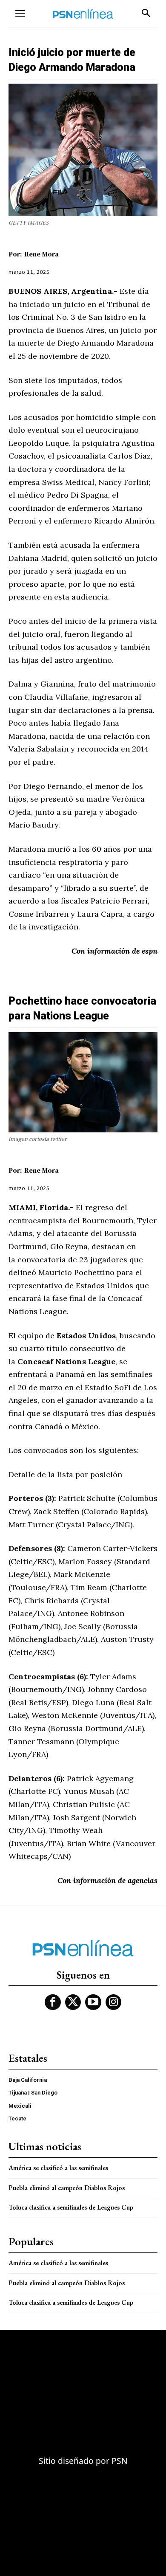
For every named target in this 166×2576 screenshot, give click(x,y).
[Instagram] (114, 2002)
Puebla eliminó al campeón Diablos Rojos (67, 2188)
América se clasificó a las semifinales (58, 2168)
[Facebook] (53, 2002)
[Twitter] (73, 2002)
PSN (120, 2461)
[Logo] (83, 14)
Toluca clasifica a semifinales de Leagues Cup (71, 2207)
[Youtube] (93, 2002)
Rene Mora (41, 254)
